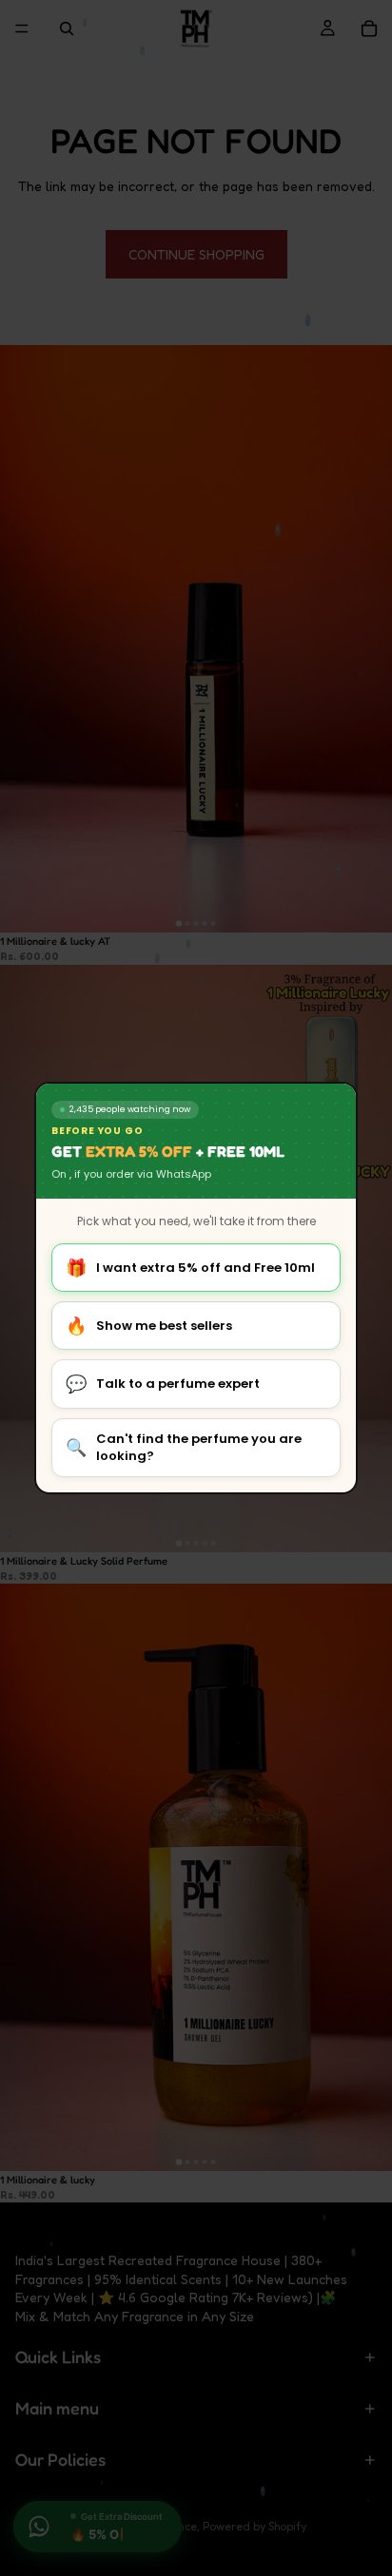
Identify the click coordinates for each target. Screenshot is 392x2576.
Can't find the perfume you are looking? (184, 1447)
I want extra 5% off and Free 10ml (190, 1268)
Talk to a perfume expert (163, 1384)
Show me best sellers (149, 1326)
